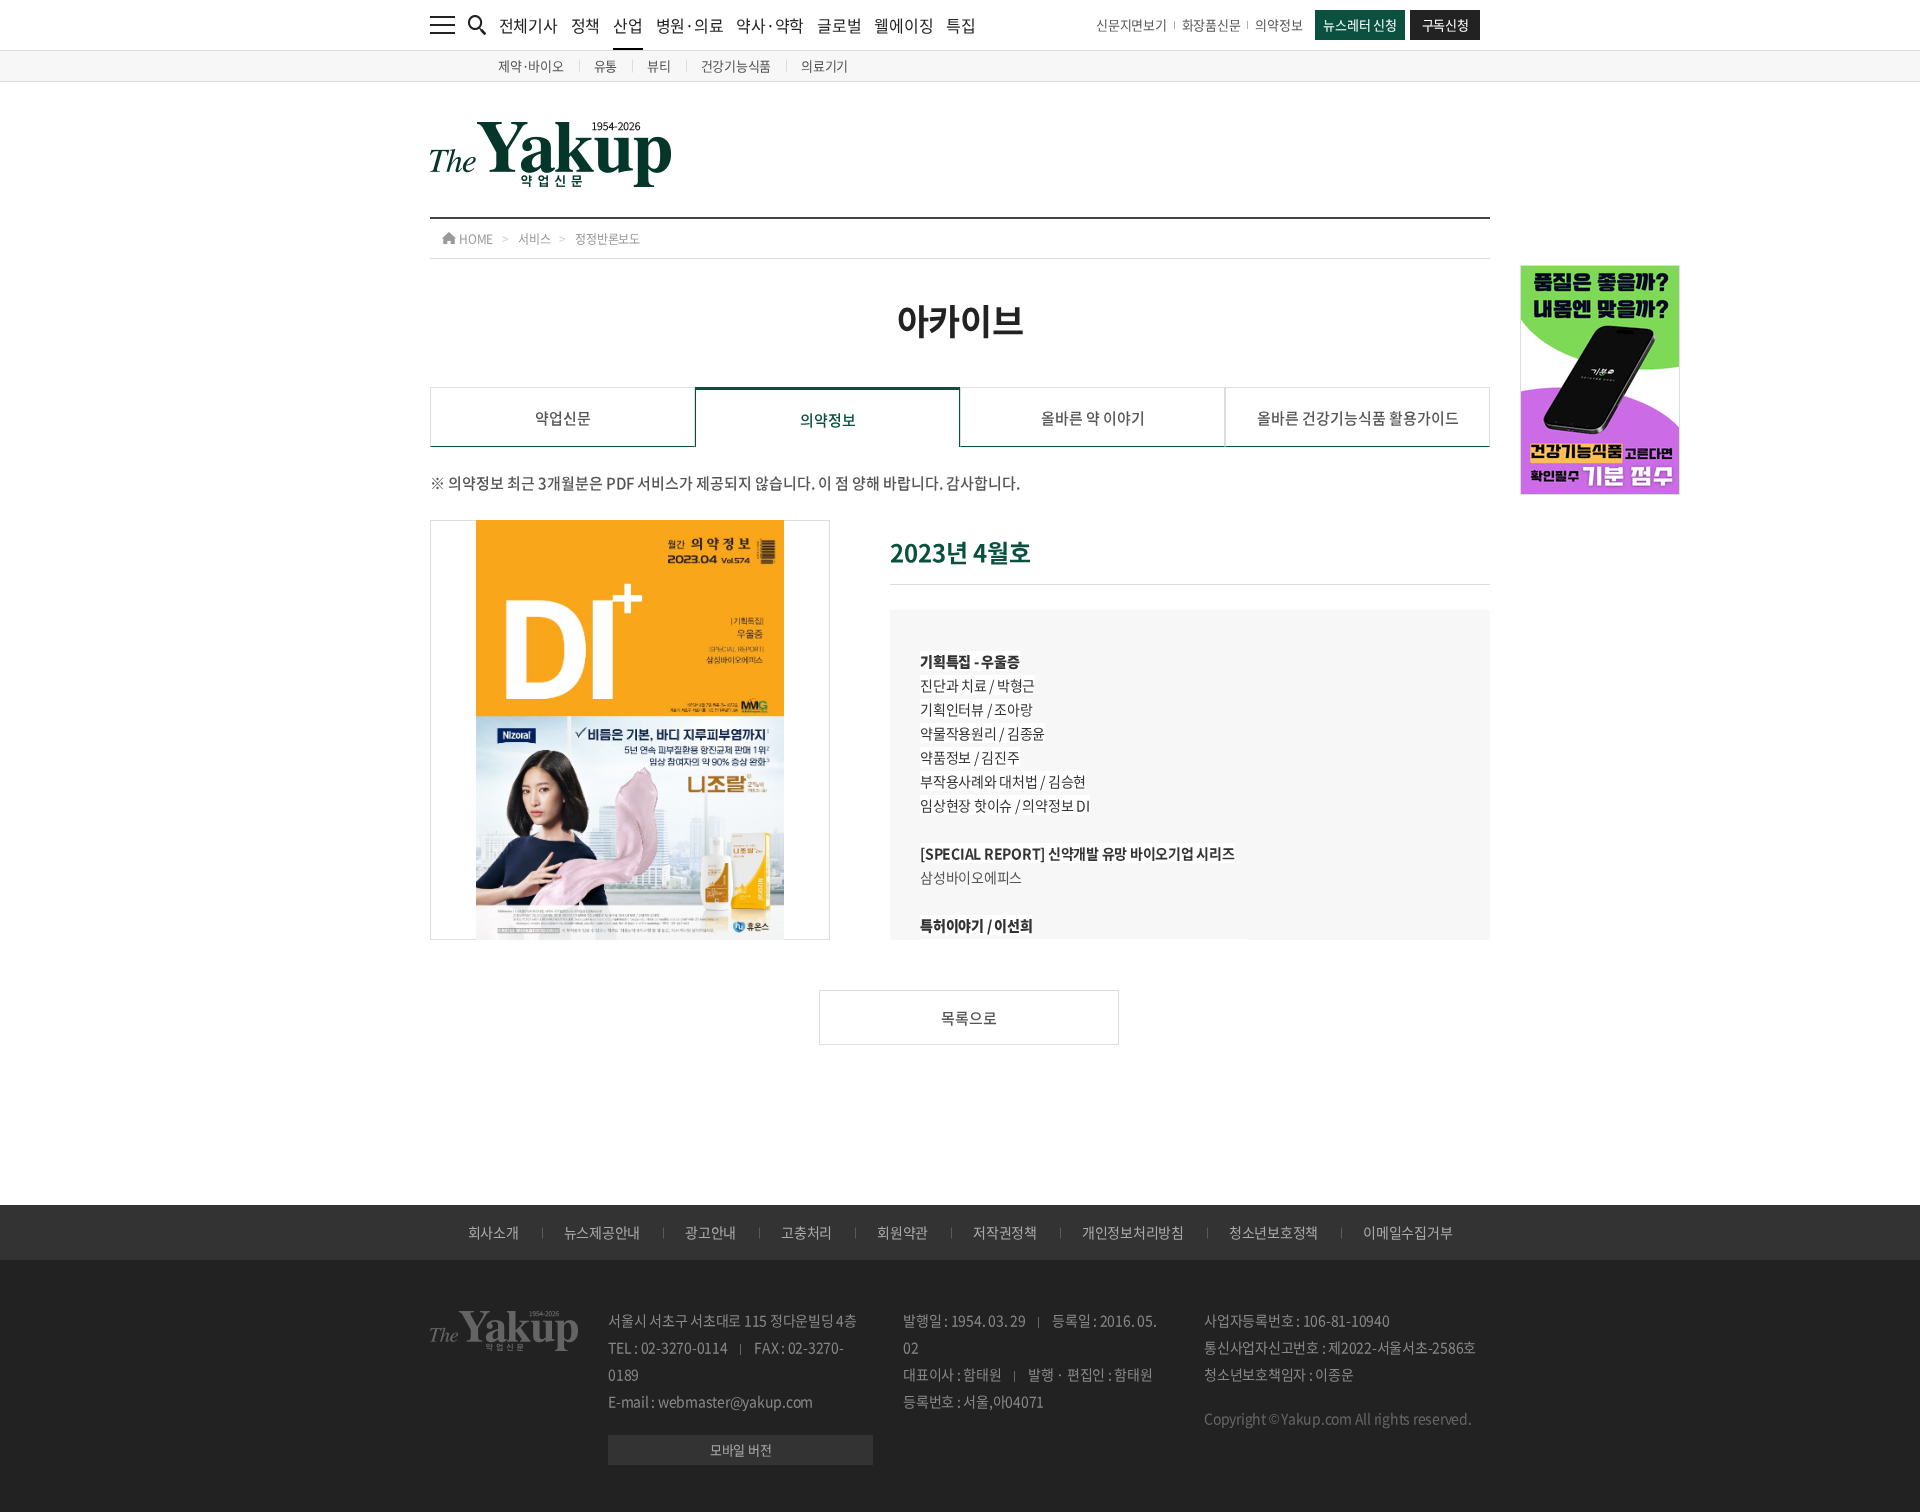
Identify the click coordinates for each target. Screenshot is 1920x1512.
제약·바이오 (531, 65)
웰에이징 (903, 25)
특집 (961, 25)
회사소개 (493, 1232)
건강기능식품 (736, 65)
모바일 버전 (741, 1449)
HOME (474, 239)
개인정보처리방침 (1133, 1232)
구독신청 (1445, 24)
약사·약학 (770, 25)
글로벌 (839, 25)
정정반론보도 (607, 239)
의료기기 (824, 65)
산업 (628, 25)
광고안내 (710, 1232)
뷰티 (659, 65)
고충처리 (806, 1232)
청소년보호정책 (1273, 1232)
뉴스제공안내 (602, 1232)
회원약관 (902, 1232)
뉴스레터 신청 (1359, 24)
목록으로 (969, 1018)
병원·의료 (690, 25)
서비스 (534, 239)
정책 (586, 25)
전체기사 (528, 25)
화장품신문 (1211, 24)
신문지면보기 (1131, 24)
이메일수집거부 (1407, 1232)
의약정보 (1278, 24)
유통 (606, 65)
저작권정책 (1005, 1232)
